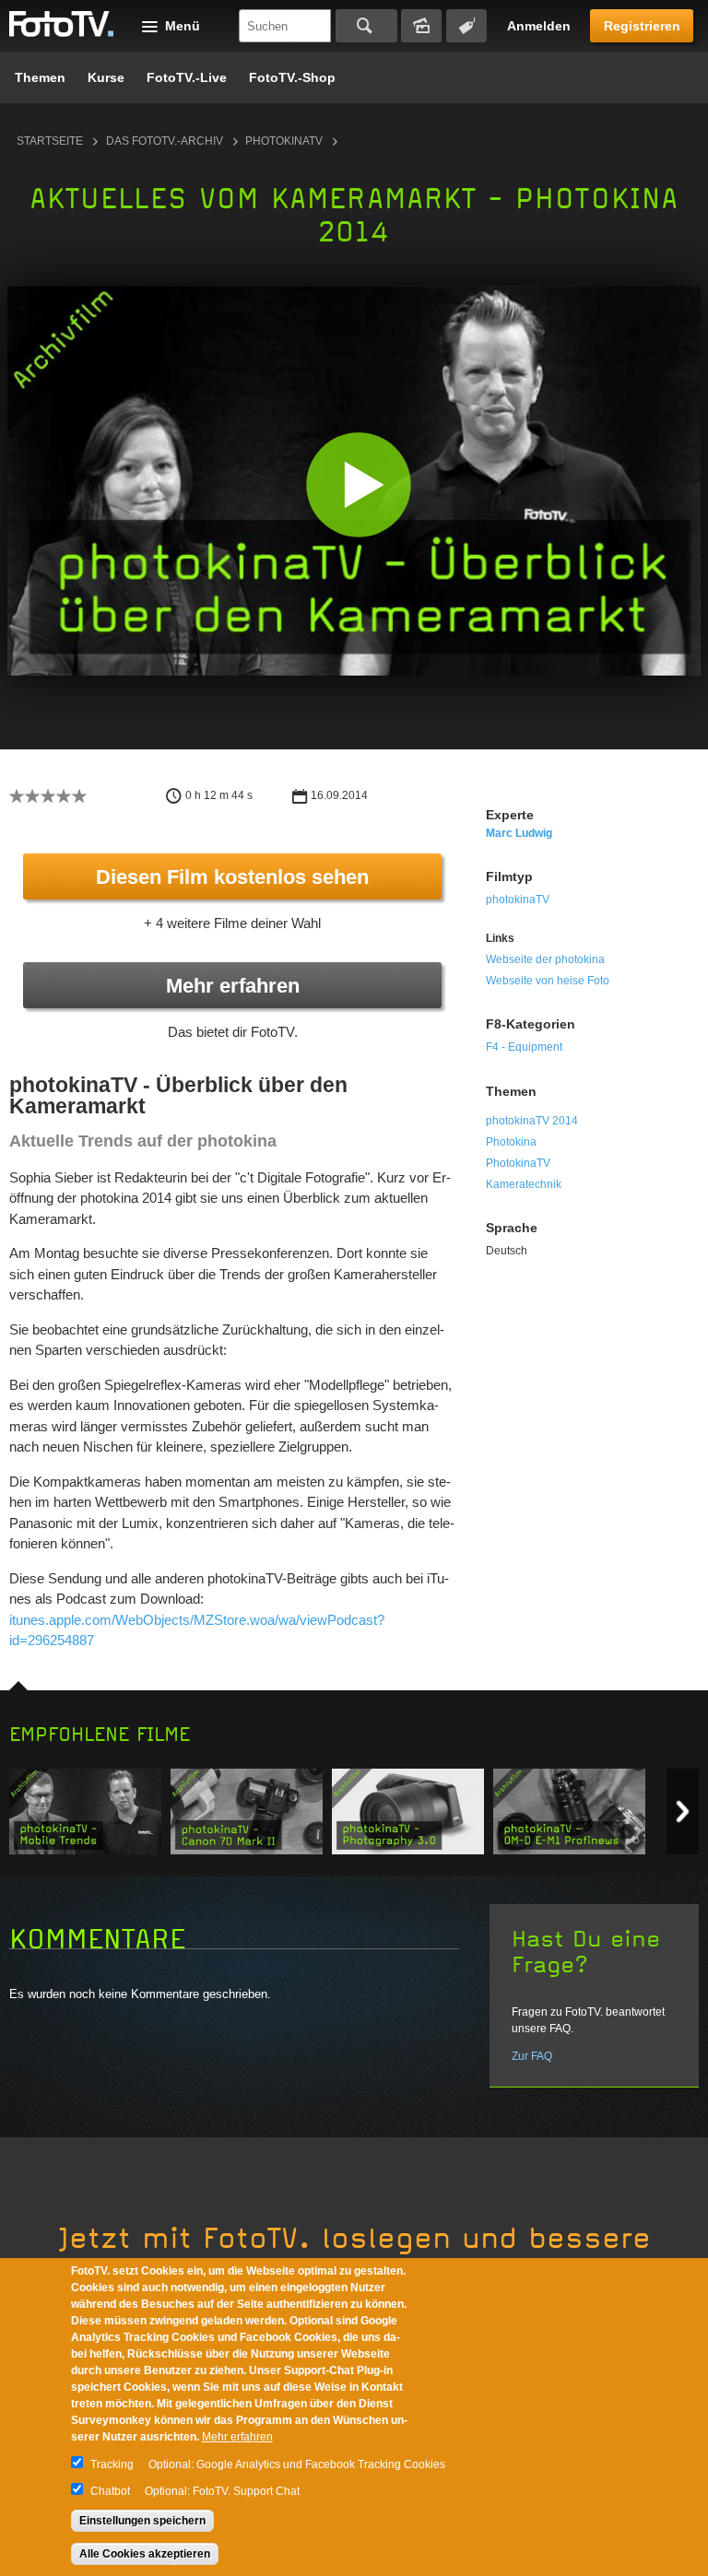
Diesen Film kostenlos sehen (232, 877)
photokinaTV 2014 (532, 1121)
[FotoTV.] (62, 25)
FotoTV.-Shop (292, 77)
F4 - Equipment (524, 1047)
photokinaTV (284, 141)
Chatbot (110, 2491)
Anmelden (539, 26)
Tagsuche (466, 26)
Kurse (106, 77)
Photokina (511, 1142)
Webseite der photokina (545, 959)
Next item (683, 1811)
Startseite (50, 141)
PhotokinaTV (518, 1163)
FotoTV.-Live (187, 77)
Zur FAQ (532, 2056)
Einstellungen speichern (142, 2521)
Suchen (366, 26)
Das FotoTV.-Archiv (165, 141)
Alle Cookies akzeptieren (145, 2554)
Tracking (112, 2464)
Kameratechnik (524, 1184)
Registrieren (642, 26)
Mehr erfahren (233, 986)
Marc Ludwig (519, 833)
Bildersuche (421, 26)
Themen (40, 77)
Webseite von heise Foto (548, 981)
